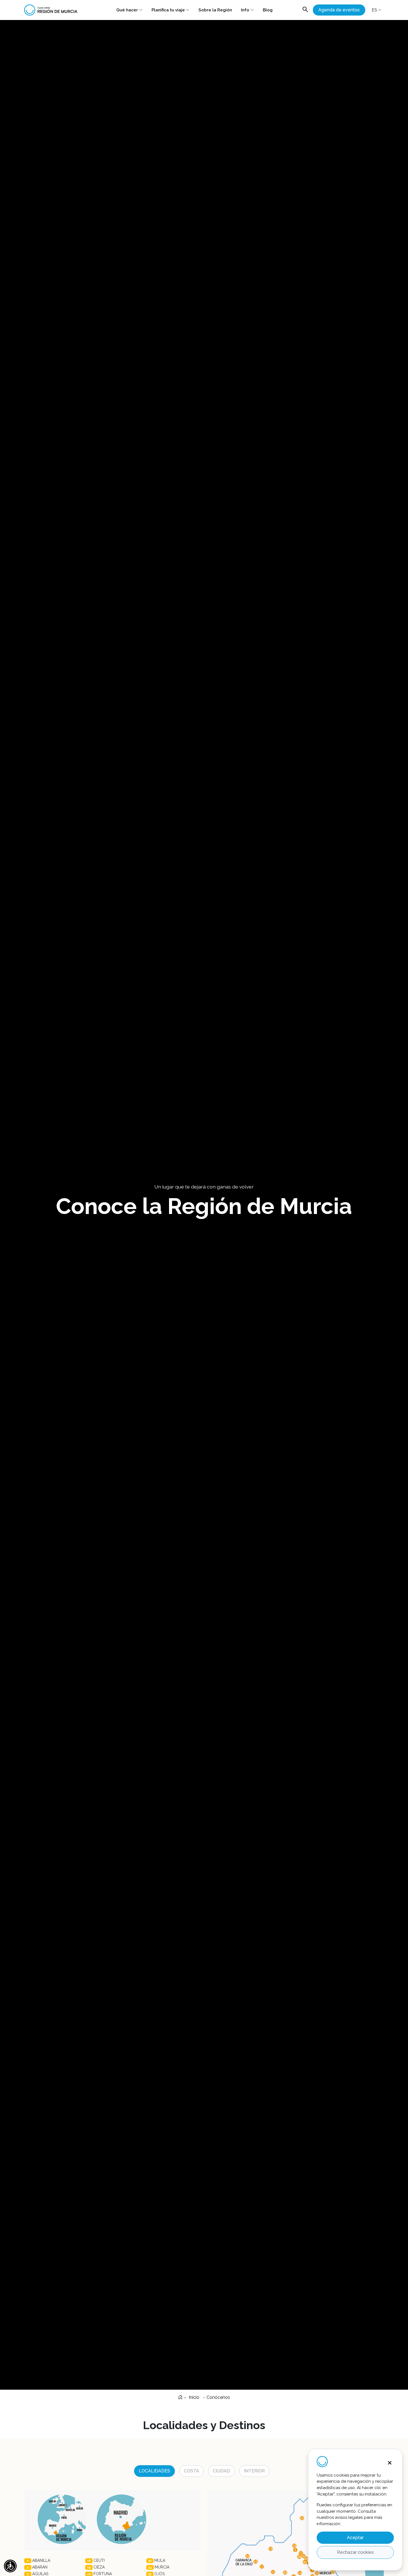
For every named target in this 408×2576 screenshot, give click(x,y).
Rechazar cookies (355, 2552)
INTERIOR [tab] (254, 2471)
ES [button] (374, 10)
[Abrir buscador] (305, 10)
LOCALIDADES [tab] (154, 2471)
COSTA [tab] (192, 2471)
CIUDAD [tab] (221, 2471)
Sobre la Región (215, 10)
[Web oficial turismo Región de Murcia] (53, 10)
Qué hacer (127, 10)
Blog (268, 10)
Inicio (193, 2397)
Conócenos (218, 2397)
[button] (10, 2566)
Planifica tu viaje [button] (168, 10)
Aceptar (355, 2538)
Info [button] (245, 10)
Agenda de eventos (339, 10)
